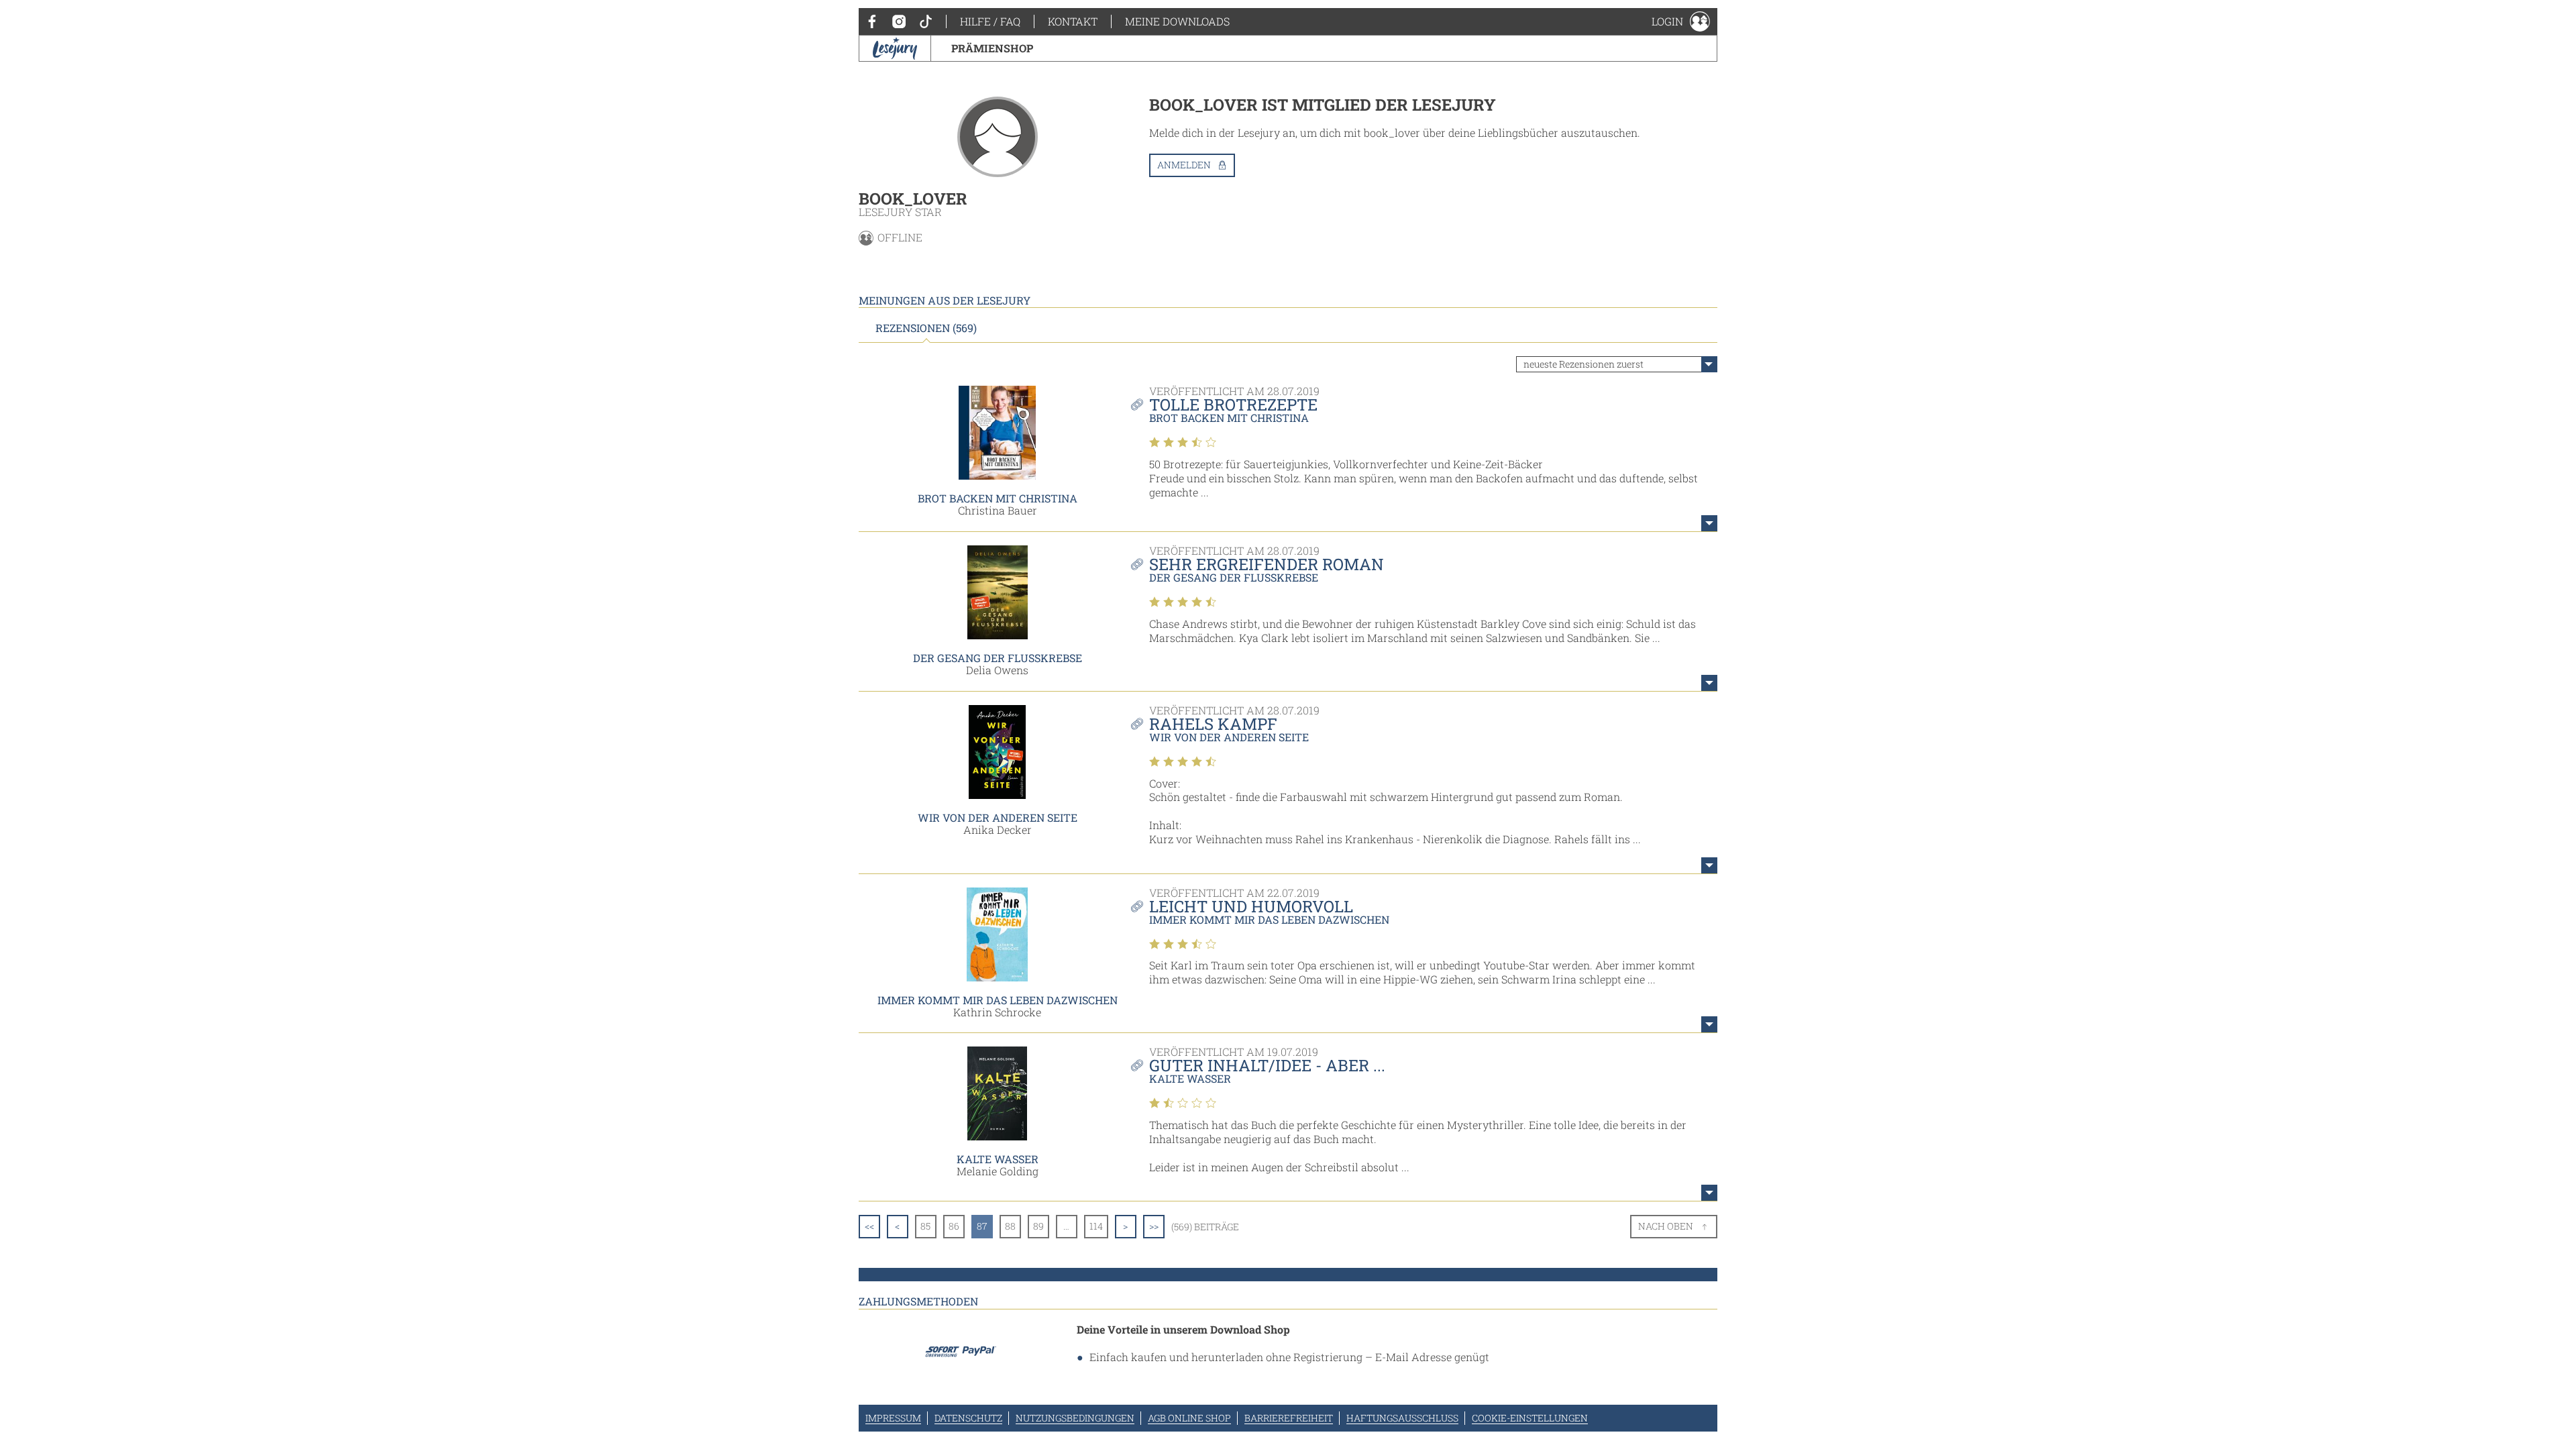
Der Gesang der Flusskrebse (998, 658)
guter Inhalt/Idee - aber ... (1267, 1065)
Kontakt (1073, 21)
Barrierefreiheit (1289, 1418)
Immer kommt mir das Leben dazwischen (998, 1000)
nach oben (1666, 1226)
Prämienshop (992, 48)
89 (1038, 1226)
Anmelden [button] (1184, 165)
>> (1154, 1226)
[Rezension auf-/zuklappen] (1709, 523)
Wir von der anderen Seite (998, 817)
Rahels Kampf (1213, 724)
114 (1096, 1226)
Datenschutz (968, 1418)
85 (925, 1226)
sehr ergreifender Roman (1267, 564)
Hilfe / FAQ (990, 21)
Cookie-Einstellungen (1530, 1418)
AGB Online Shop (1189, 1418)
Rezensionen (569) (926, 328)
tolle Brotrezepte (1233, 405)
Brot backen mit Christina (998, 498)
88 (1010, 1226)
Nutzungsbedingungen (1075, 1418)
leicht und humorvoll (1251, 906)
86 (954, 1226)
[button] (1681, 21)
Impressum (893, 1418)
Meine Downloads (1177, 21)
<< (869, 1226)
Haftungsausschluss (1402, 1418)
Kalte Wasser (998, 1159)
